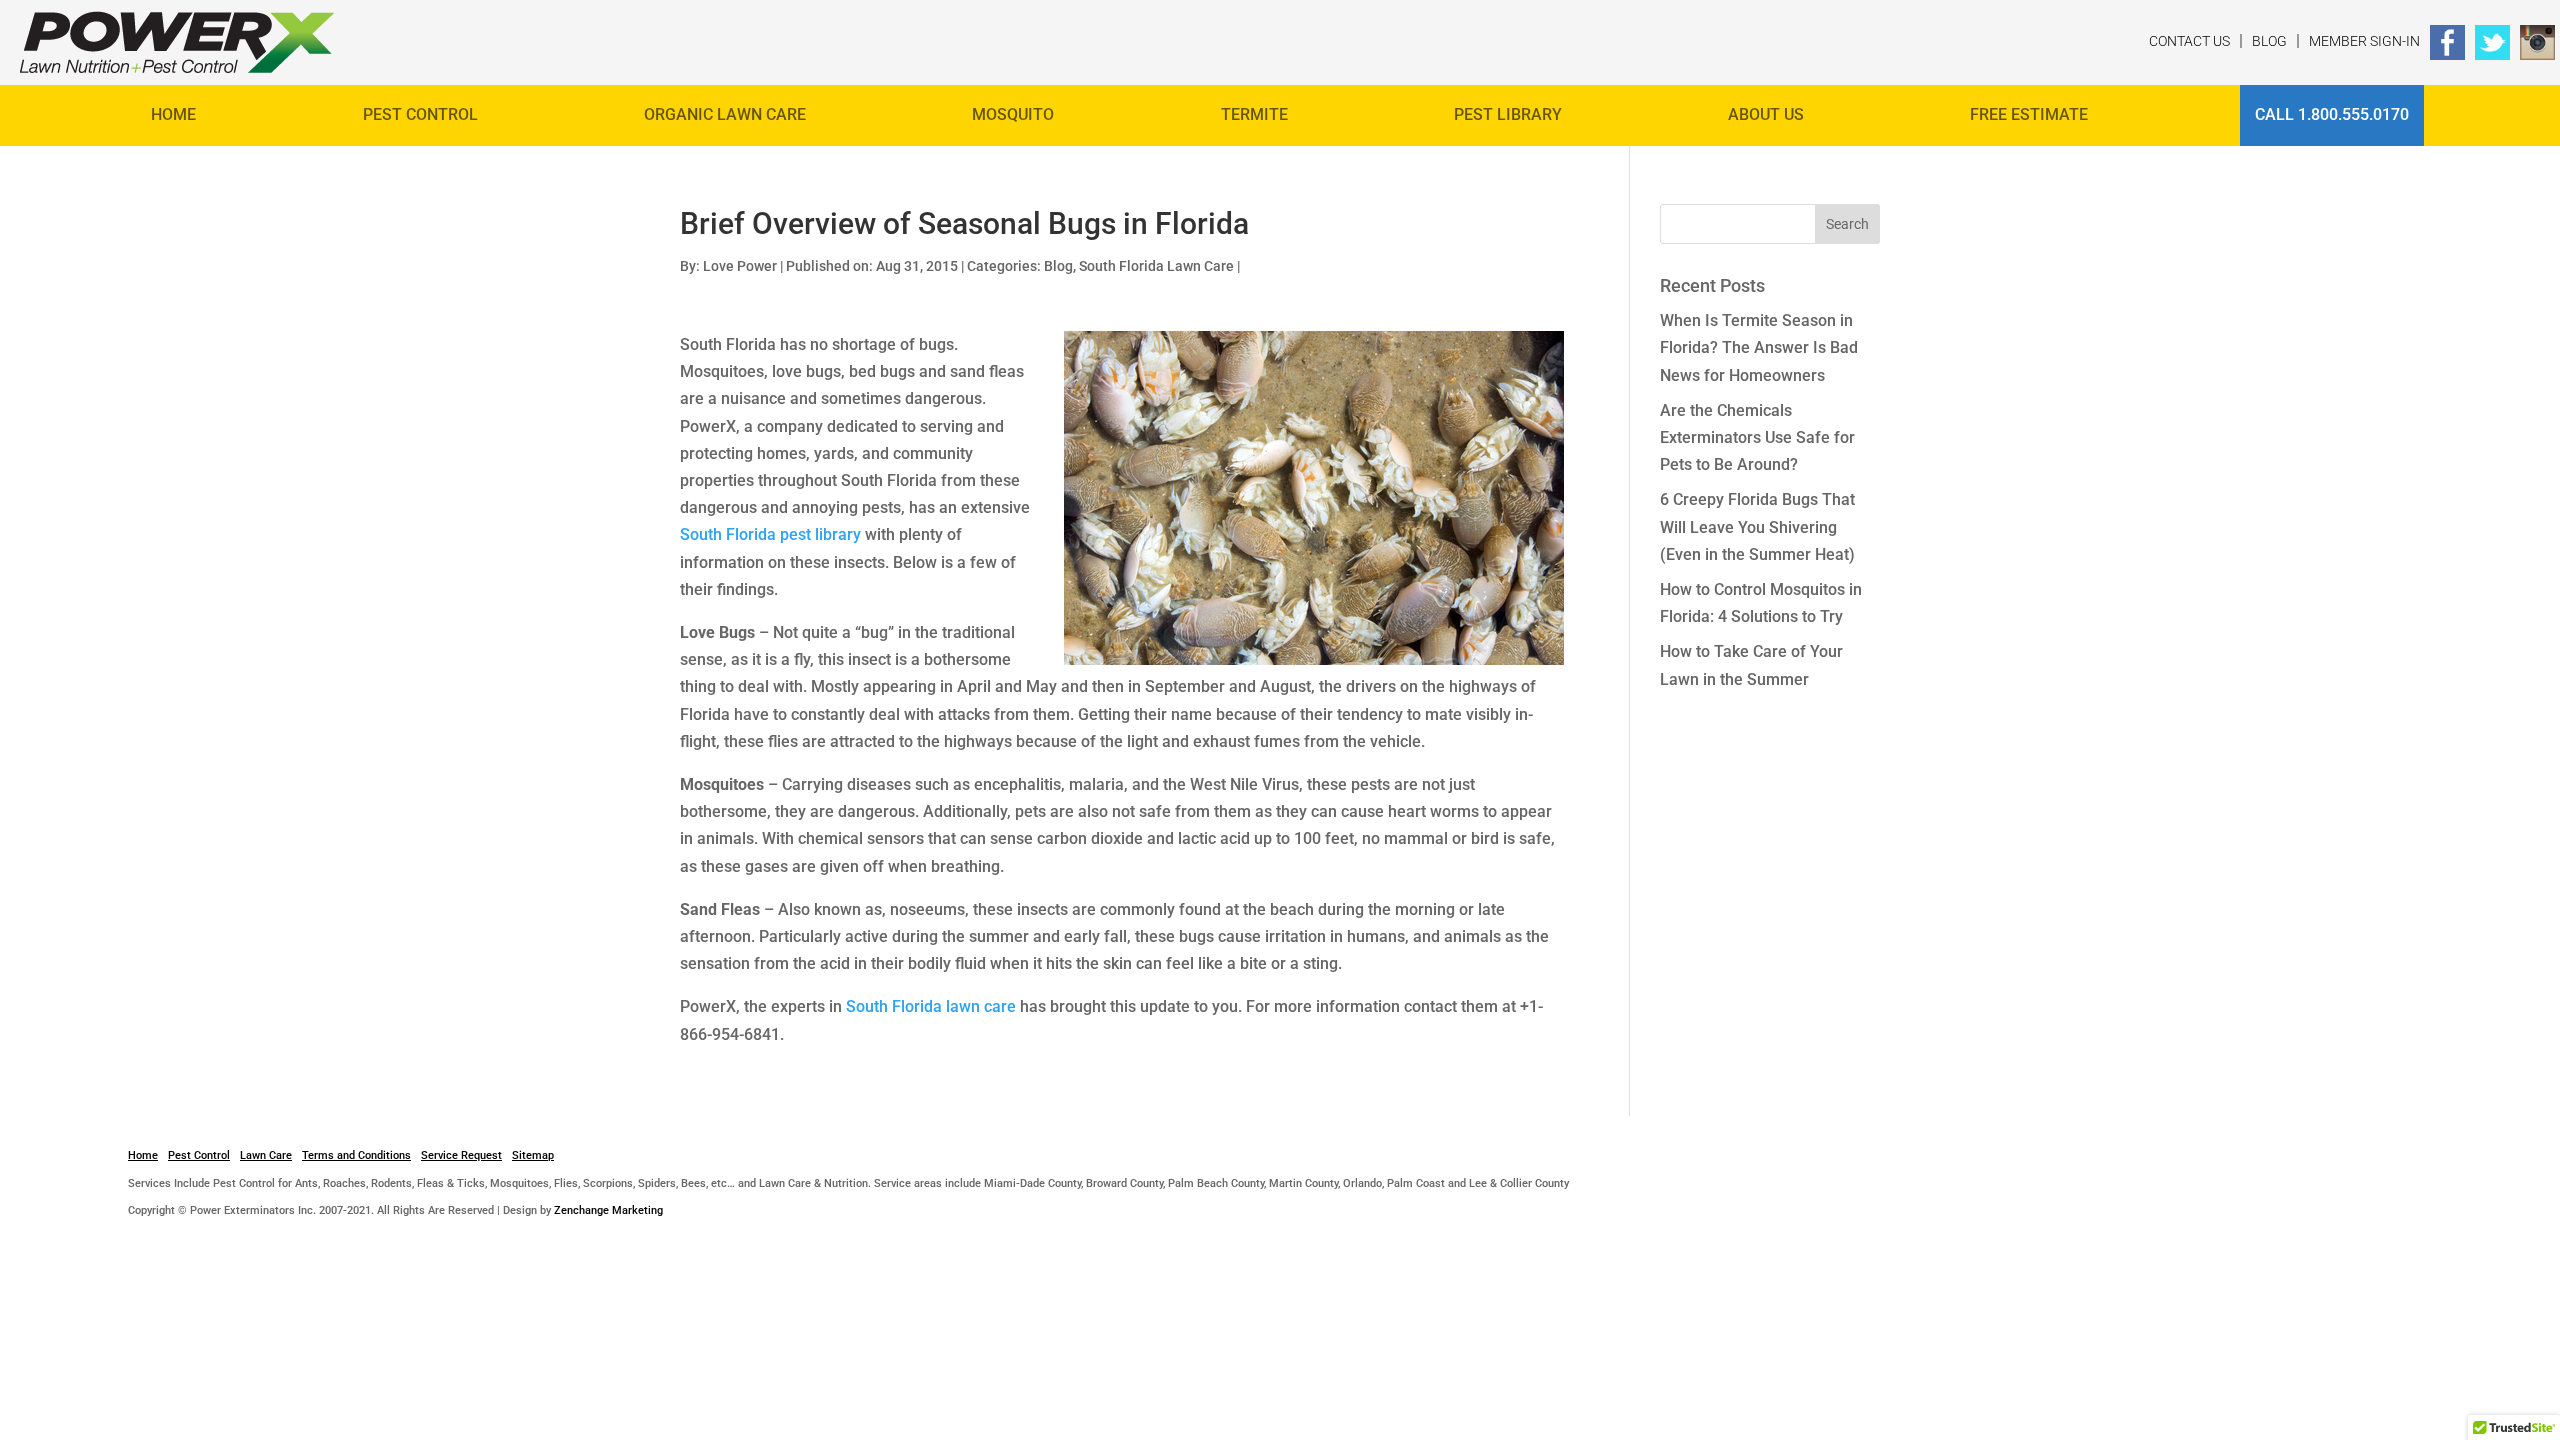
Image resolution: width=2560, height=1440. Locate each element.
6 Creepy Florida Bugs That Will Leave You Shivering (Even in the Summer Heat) (1757, 526)
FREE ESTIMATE (2029, 114)
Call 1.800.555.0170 (2332, 114)
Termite (1254, 114)
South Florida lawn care (931, 1006)
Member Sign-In (2364, 41)
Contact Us (2189, 41)
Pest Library (1508, 114)
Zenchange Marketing (608, 1210)
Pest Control (420, 114)
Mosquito (1013, 114)
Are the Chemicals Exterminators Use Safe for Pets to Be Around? (1757, 437)
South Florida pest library (770, 534)
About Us (1766, 114)
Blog (2269, 41)
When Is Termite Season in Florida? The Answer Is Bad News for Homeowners (1759, 347)
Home (173, 114)
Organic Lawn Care (725, 114)
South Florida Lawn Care (1156, 266)
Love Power (740, 266)
